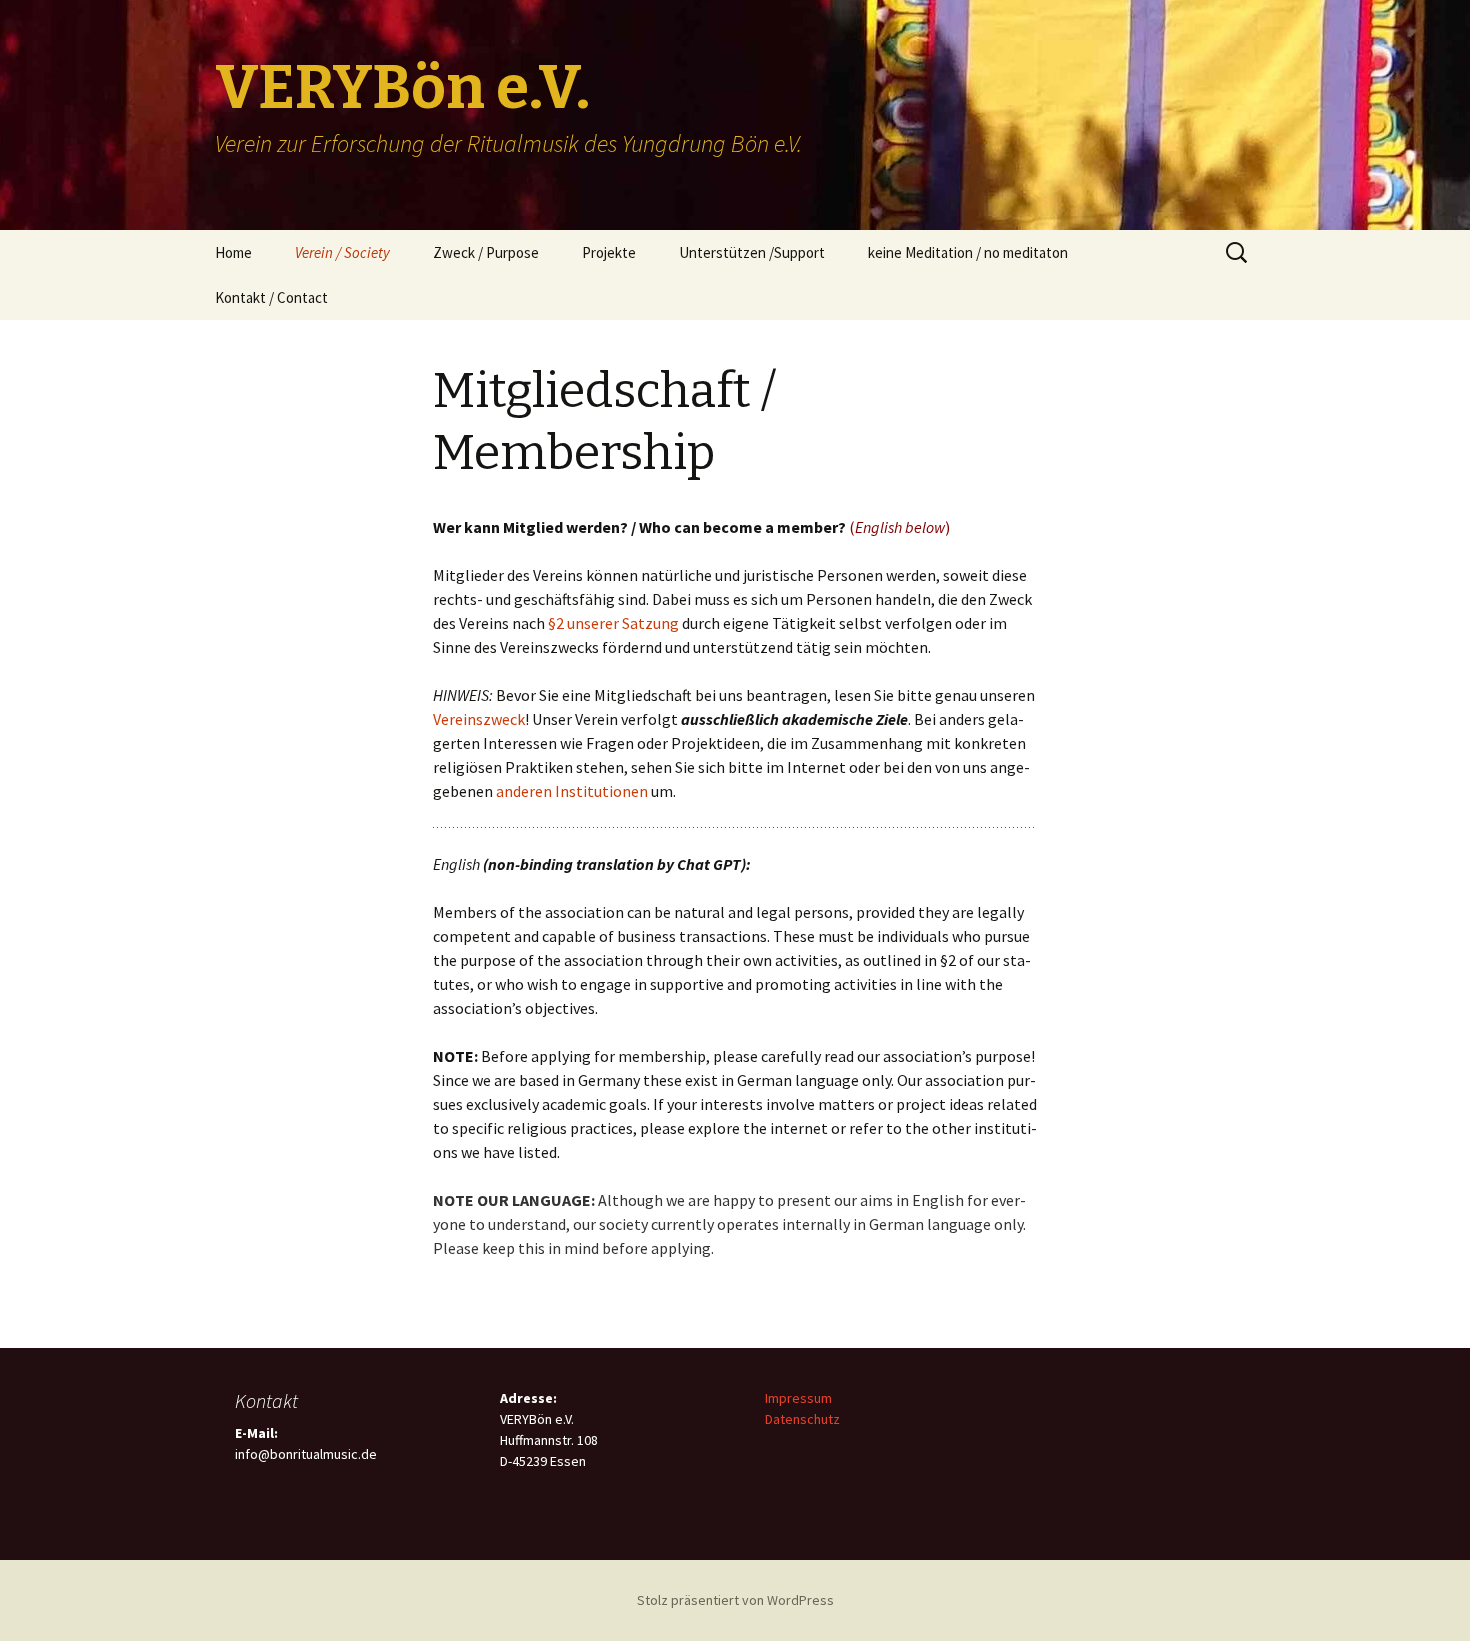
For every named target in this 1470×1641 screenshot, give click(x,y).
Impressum (798, 1398)
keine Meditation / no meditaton (968, 252)
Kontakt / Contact (271, 297)
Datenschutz (802, 1419)
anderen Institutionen (572, 791)
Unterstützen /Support (752, 252)
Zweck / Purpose (486, 252)
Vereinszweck (479, 719)
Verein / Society (342, 252)
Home (233, 252)
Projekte (609, 252)
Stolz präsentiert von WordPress (735, 1600)
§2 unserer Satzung (613, 623)
